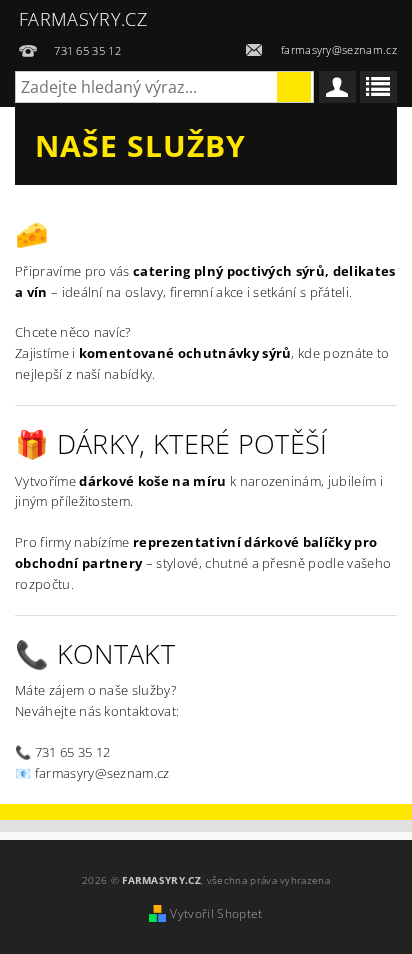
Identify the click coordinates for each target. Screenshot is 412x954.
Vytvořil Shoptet (216, 913)
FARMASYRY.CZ (83, 19)
